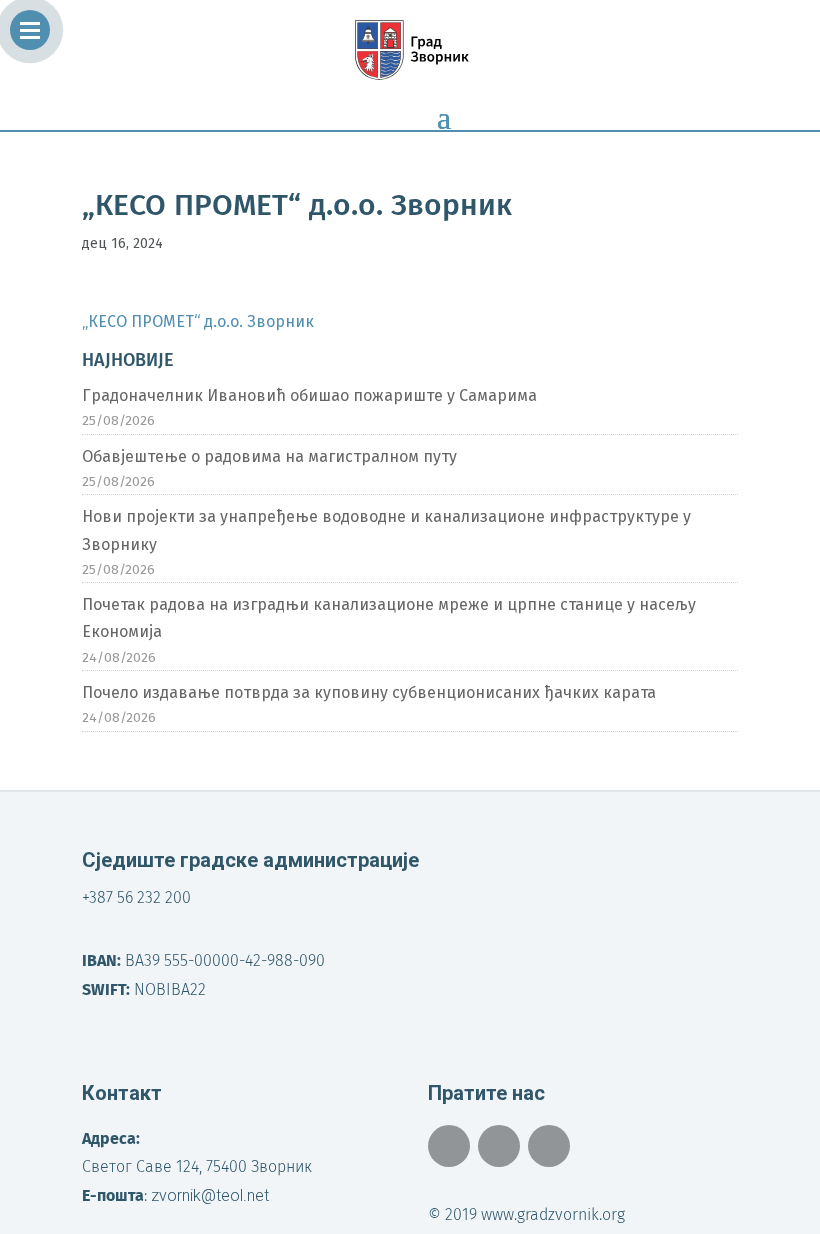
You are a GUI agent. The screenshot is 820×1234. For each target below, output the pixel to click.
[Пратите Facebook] (449, 1146)
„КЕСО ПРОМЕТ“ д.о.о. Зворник (198, 321)
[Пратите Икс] (499, 1146)
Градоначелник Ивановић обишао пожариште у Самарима (309, 395)
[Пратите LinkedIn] (549, 1146)
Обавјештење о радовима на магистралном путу (269, 456)
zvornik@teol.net (210, 1195)
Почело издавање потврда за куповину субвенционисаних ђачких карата (369, 692)
